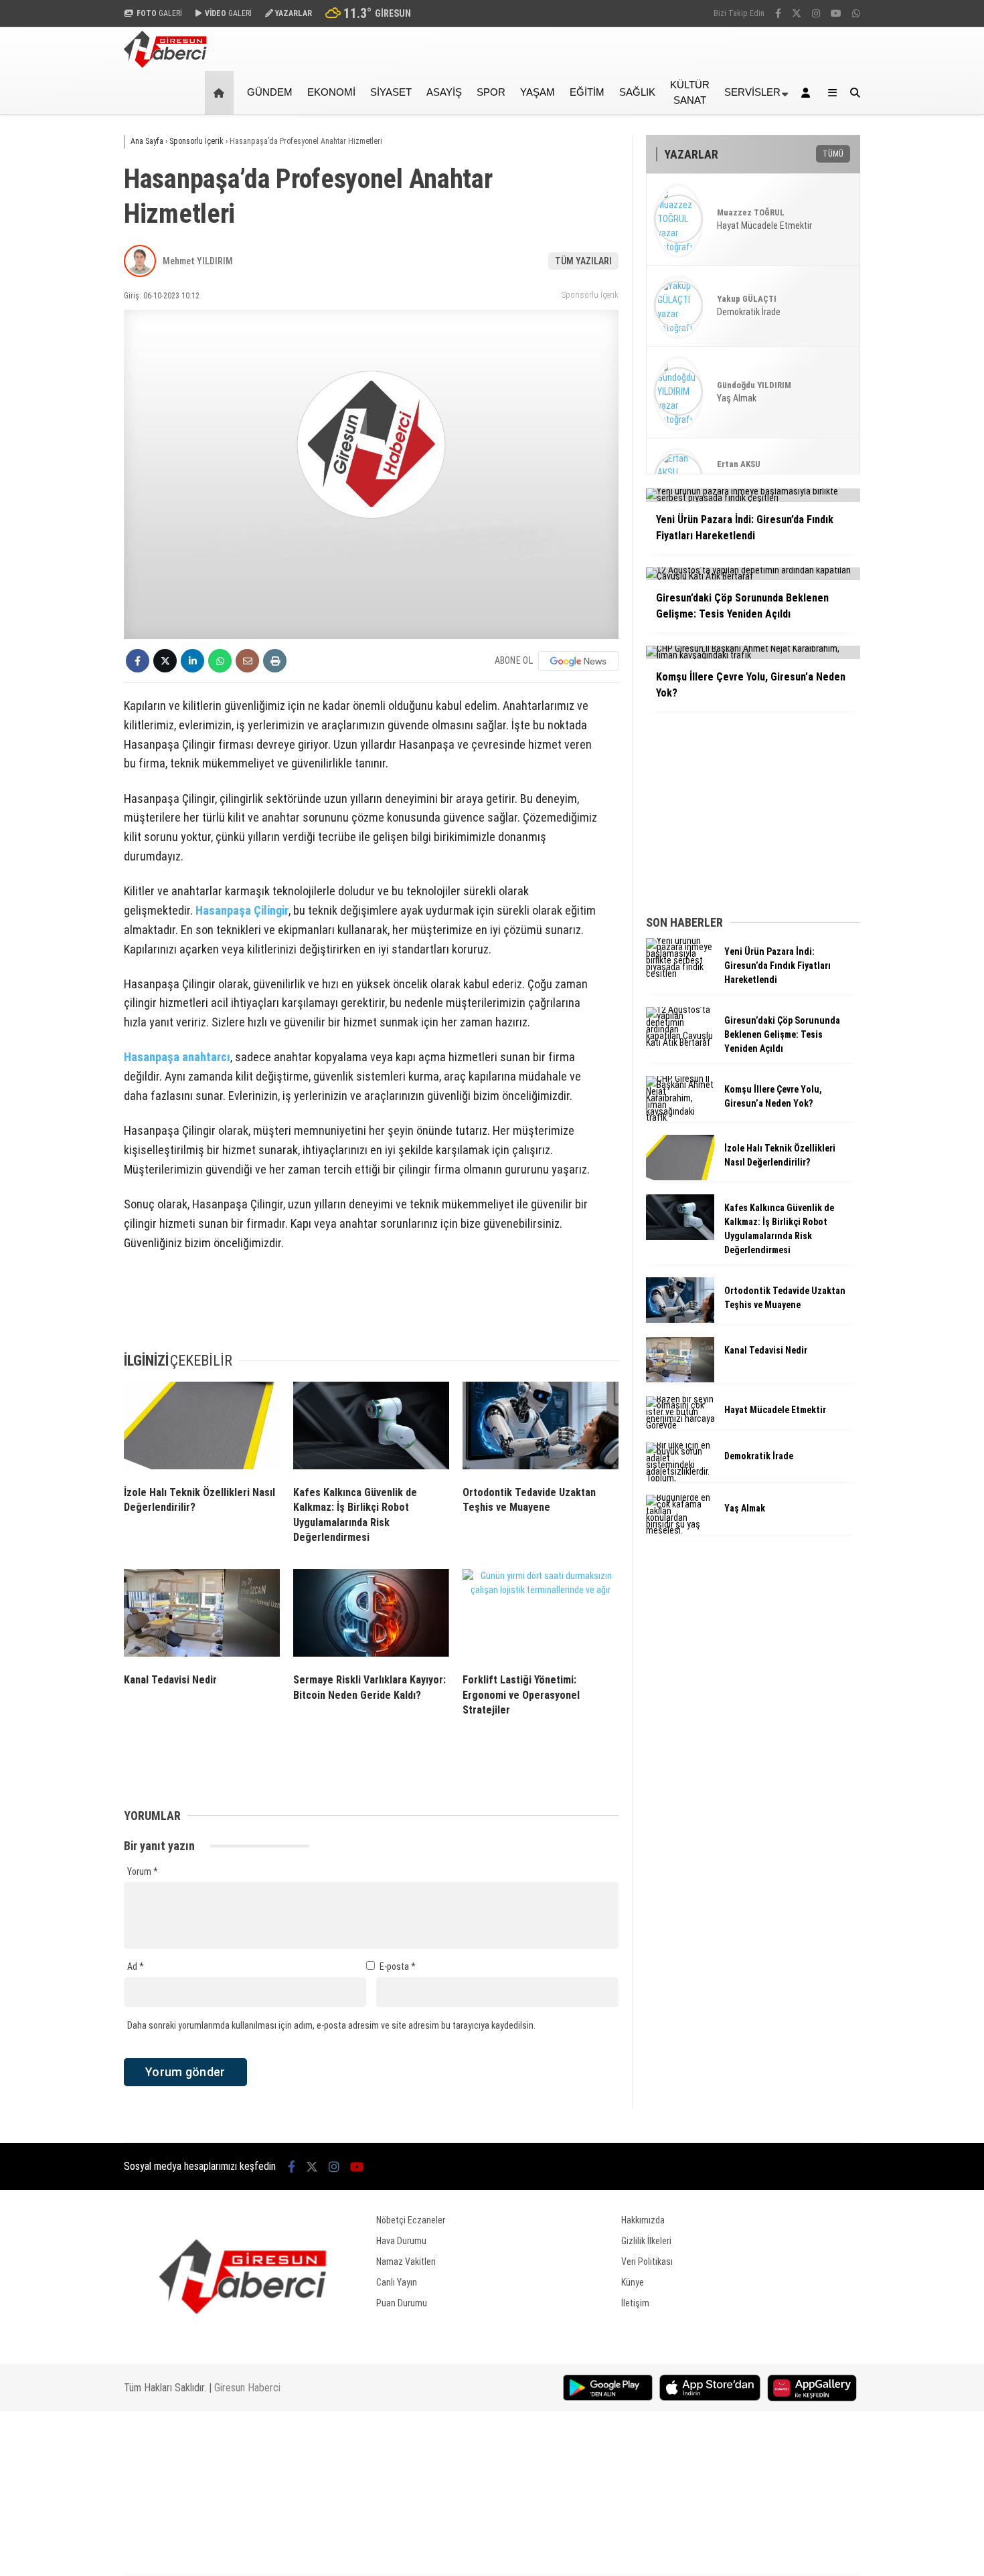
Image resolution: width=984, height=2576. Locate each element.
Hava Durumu (401, 2241)
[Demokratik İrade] (680, 1478)
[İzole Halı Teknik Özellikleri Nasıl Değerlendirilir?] (202, 1429)
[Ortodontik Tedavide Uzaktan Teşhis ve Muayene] (541, 1429)
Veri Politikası (647, 2262)
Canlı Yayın (397, 2282)
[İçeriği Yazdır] (275, 661)
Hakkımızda (643, 2220)
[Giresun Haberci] (165, 64)
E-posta (398, 1966)
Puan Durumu (402, 2303)
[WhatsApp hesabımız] (856, 13)
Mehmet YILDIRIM (198, 261)
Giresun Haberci (247, 2388)
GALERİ (159, 13)
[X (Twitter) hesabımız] (797, 13)
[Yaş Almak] (680, 1530)
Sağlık (637, 92)
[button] (221, 93)
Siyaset (391, 92)
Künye (633, 2282)
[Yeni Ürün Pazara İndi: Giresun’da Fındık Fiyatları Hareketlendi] (680, 974)
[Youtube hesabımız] (836, 13)
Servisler (752, 92)
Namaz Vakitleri (406, 2262)
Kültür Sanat (690, 92)
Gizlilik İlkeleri (646, 2241)
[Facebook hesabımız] (778, 13)
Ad (136, 1966)
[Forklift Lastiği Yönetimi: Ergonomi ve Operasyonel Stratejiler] (541, 1616)
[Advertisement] (57, 329)
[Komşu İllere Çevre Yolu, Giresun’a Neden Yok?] (680, 1117)
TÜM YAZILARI (583, 261)
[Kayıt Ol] (808, 93)
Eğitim (587, 92)
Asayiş (444, 92)
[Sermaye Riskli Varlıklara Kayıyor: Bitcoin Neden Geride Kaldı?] (371, 1616)
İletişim (635, 2303)
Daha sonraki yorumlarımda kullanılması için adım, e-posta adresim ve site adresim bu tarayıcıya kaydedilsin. (331, 2025)
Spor (491, 92)
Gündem (270, 92)
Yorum (143, 1871)
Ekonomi (331, 92)
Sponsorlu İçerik (590, 295)
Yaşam (538, 92)
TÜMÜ (833, 154)
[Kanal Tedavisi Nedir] (202, 1616)
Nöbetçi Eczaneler (411, 2220)
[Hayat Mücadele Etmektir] (680, 1425)
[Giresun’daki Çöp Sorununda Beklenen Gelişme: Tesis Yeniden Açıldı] (680, 1042)
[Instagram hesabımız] (816, 13)
